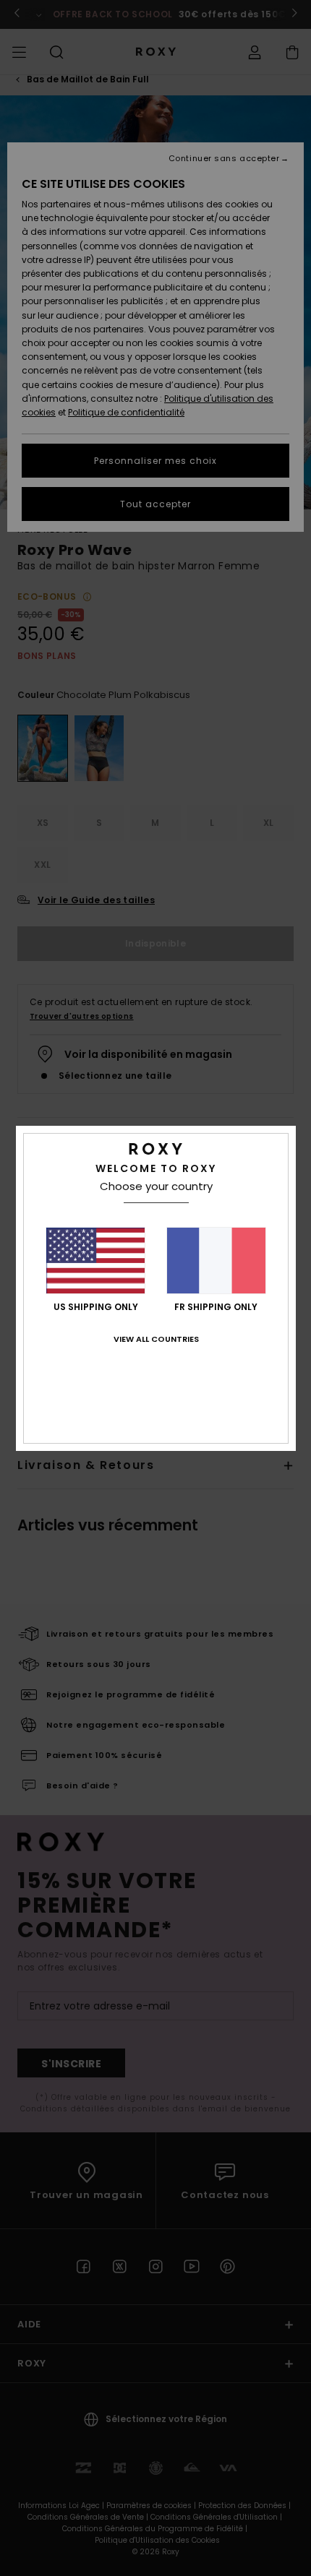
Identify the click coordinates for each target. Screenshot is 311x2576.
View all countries (156, 1339)
